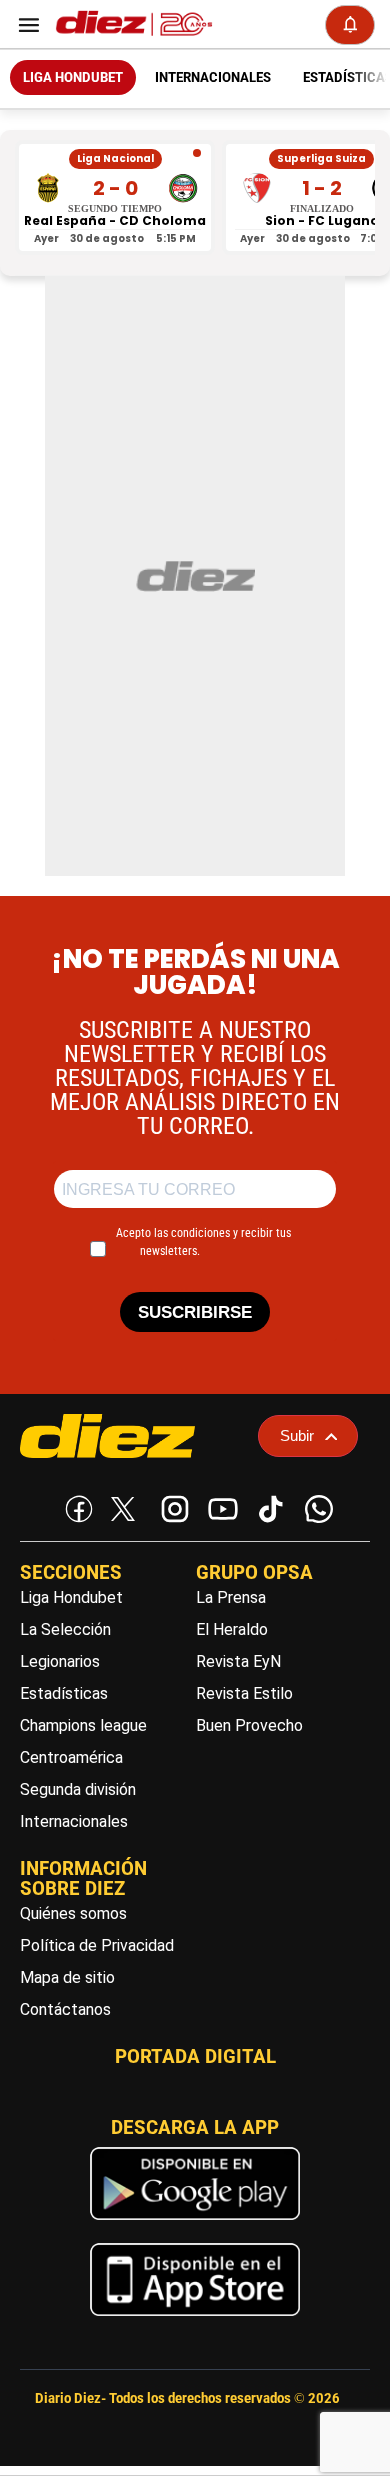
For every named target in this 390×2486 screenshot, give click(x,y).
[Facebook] (75, 1505)
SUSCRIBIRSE (195, 1312)
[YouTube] (219, 1505)
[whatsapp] (315, 1505)
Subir (297, 1435)
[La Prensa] (131, 1436)
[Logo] (130, 24)
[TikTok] (267, 1505)
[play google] (195, 2224)
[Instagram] (171, 1505)
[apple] (195, 2320)
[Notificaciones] (350, 25)
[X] (123, 1509)
